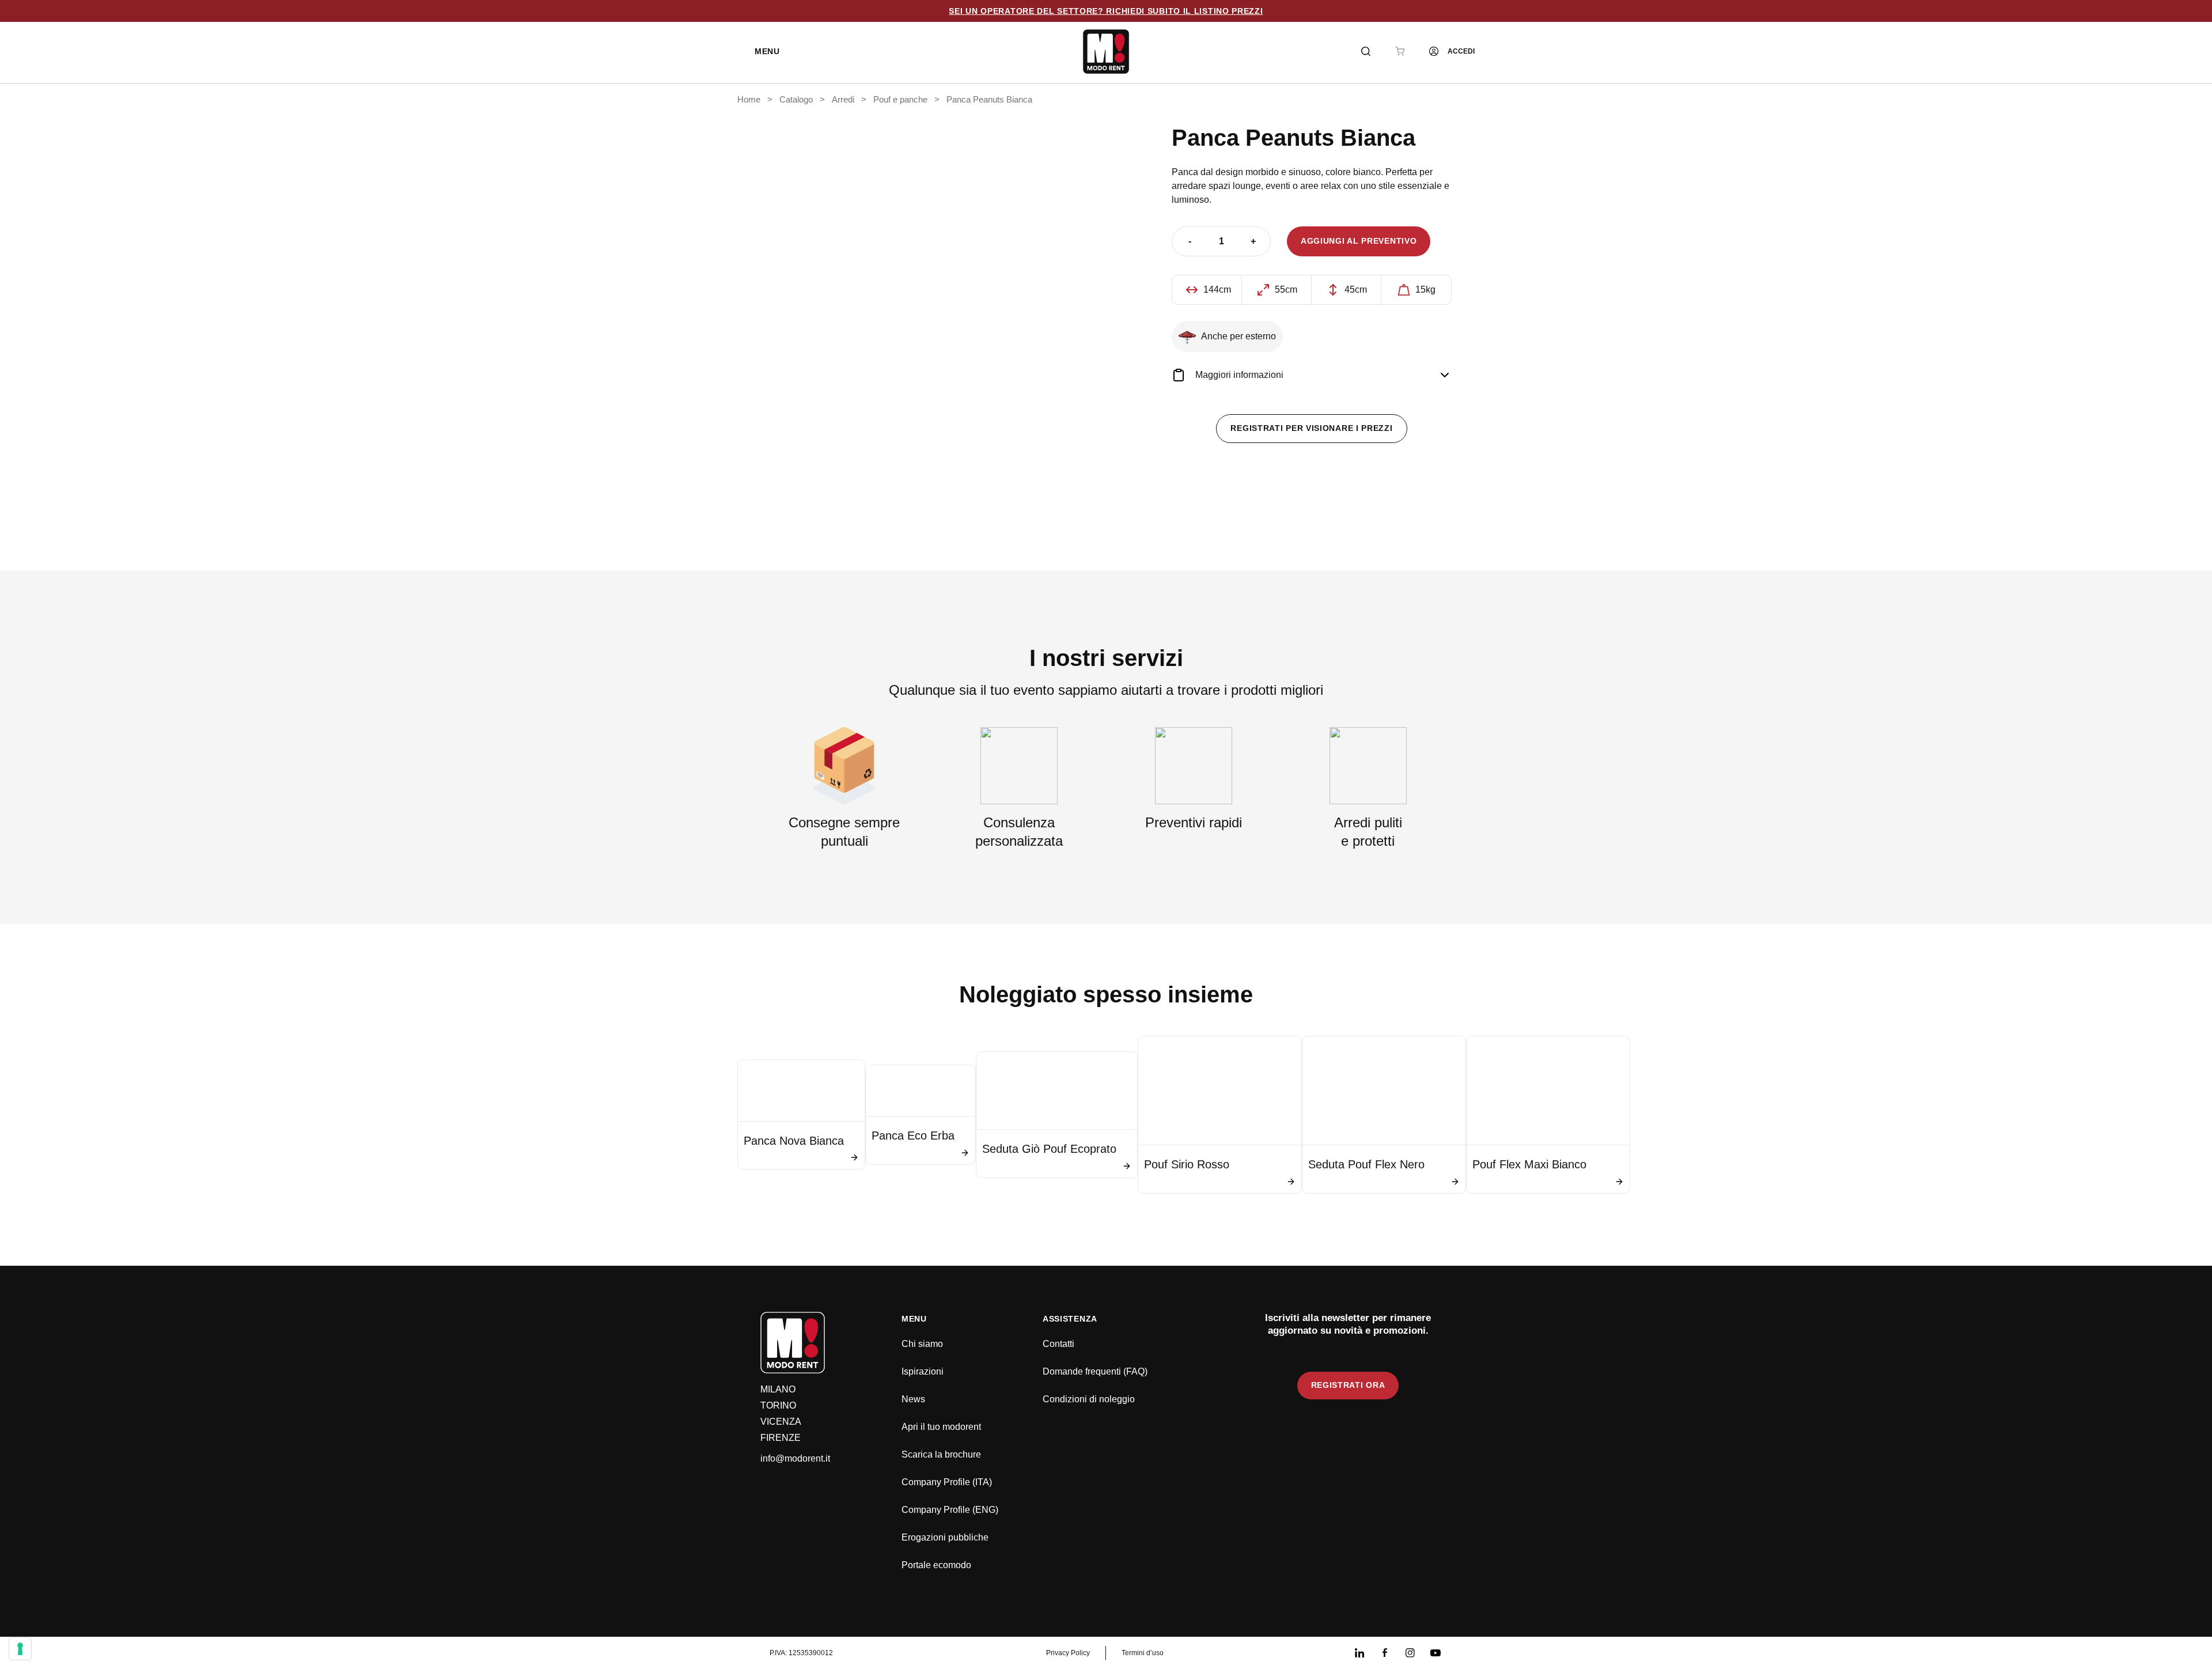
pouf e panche (900, 100)
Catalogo (796, 100)
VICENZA (781, 1422)
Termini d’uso (1143, 1653)
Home (749, 100)
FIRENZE (781, 1438)
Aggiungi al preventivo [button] (1359, 241)
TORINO (778, 1405)
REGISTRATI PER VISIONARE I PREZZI (1311, 428)
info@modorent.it (795, 1458)
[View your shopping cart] (1400, 51)
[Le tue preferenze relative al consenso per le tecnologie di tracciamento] (20, 1649)
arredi (843, 100)
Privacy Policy (1068, 1653)
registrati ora (1348, 1385)
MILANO (778, 1389)
